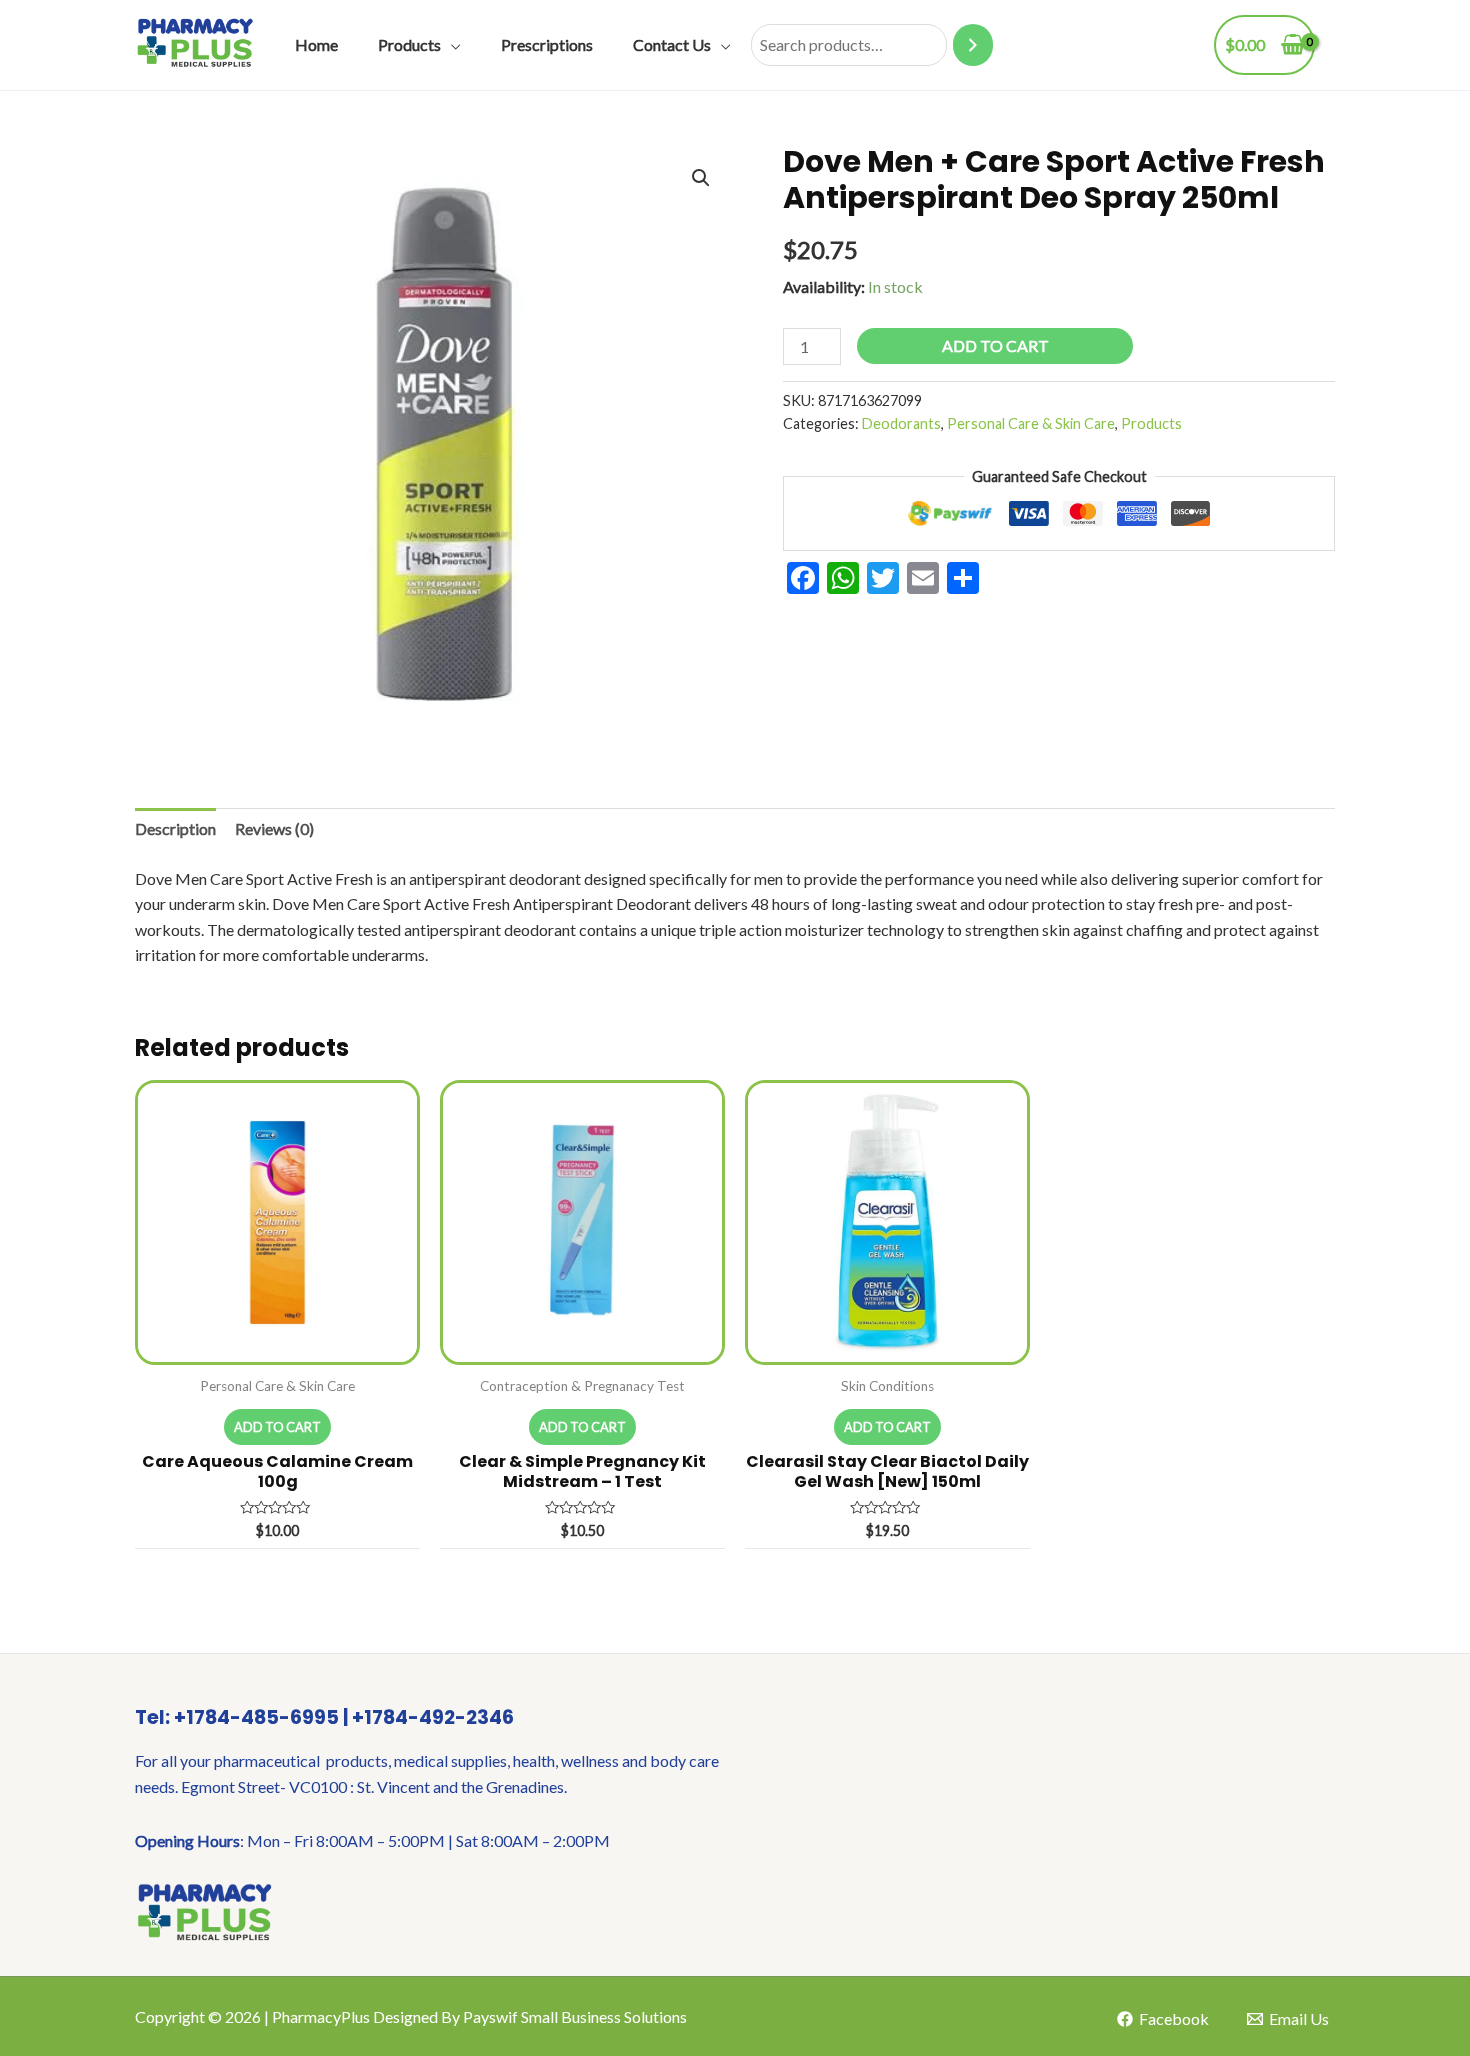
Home (316, 44)
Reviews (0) (274, 828)
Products (409, 44)
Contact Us (672, 44)
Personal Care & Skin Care (1031, 423)
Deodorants (901, 423)
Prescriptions (547, 44)
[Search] (973, 45)
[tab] (175, 829)
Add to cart (995, 345)
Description (175, 828)
